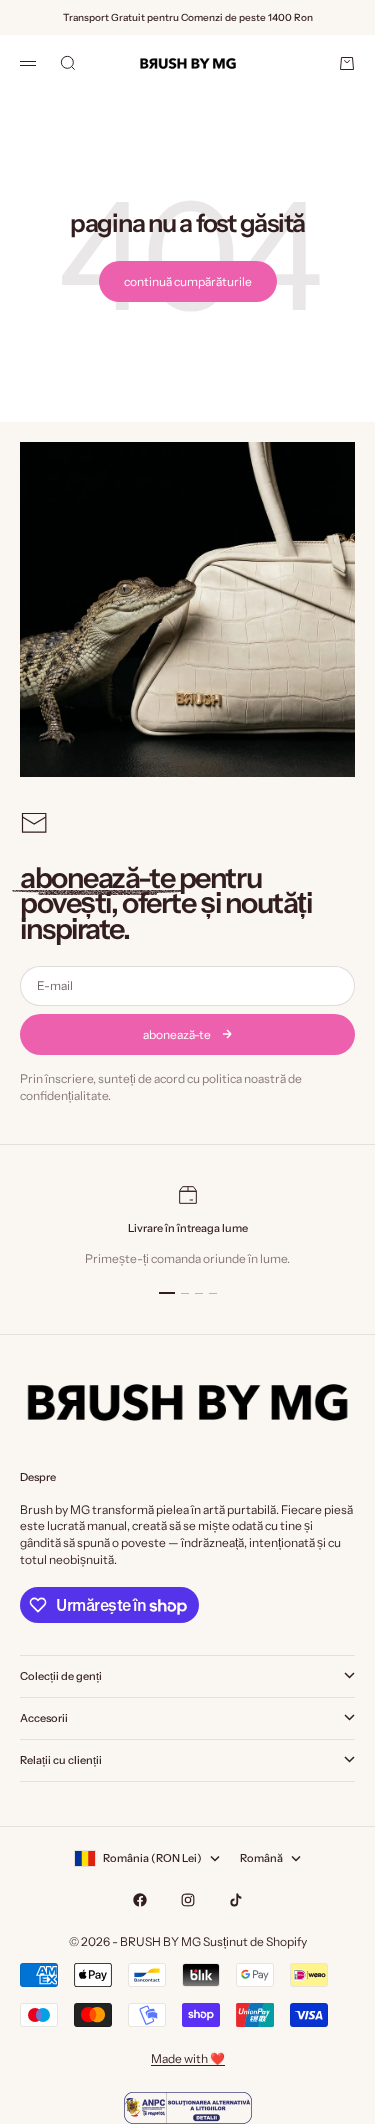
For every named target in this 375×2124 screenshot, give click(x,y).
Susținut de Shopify (255, 1941)
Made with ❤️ (188, 2058)
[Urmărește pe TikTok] (236, 1900)
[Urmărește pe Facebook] (140, 1900)
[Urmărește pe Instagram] (188, 1900)
